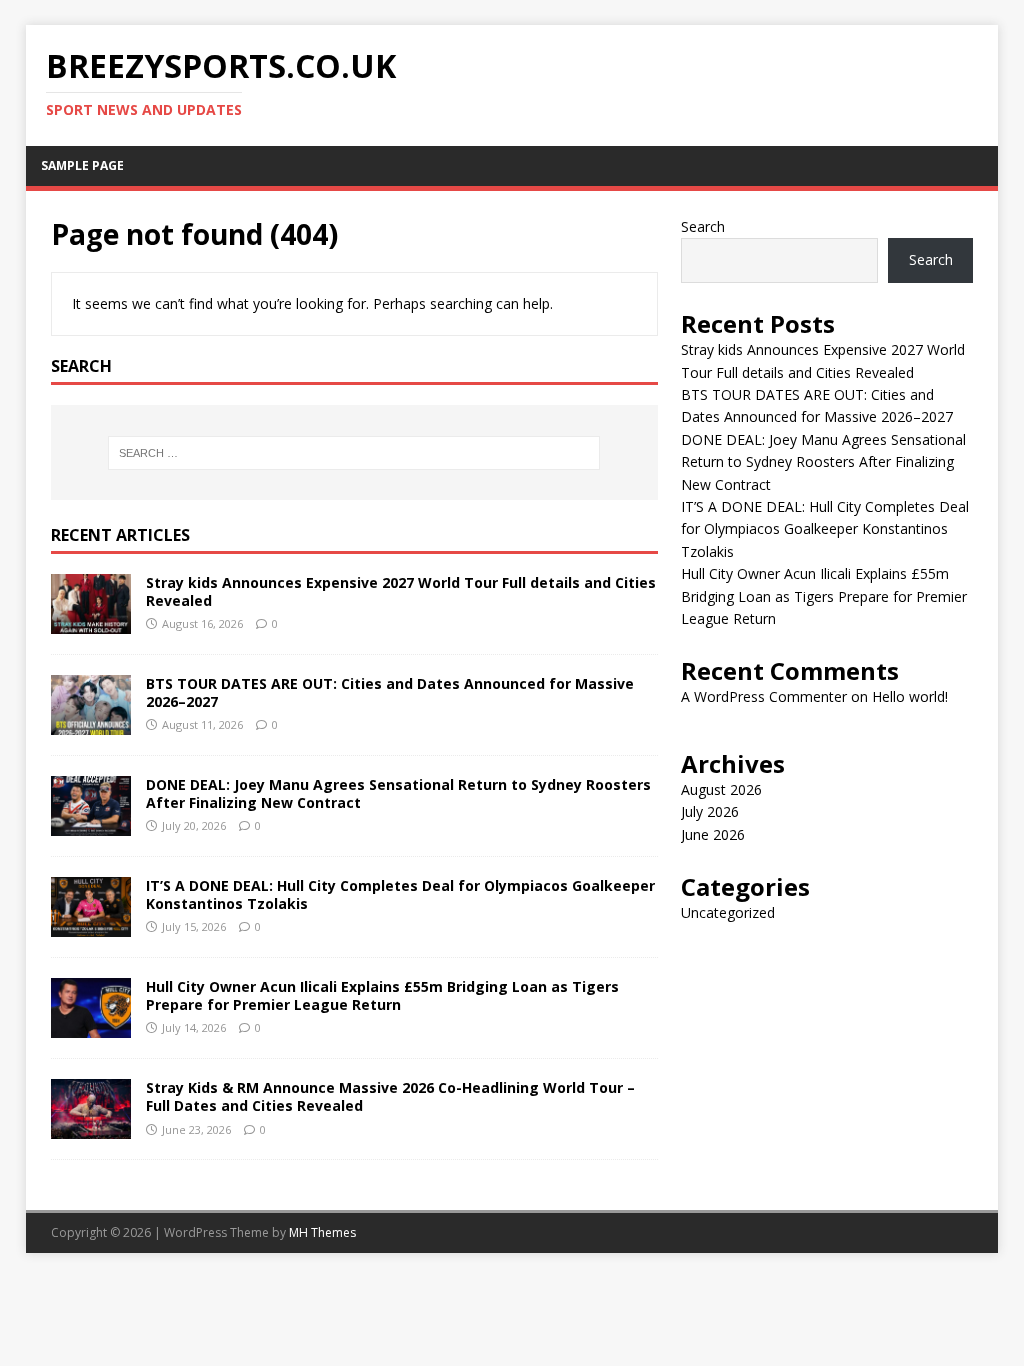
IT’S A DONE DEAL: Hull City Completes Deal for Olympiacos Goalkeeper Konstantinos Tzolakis (400, 894)
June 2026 (713, 834)
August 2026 (721, 789)
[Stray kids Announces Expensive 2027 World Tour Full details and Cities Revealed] (91, 621)
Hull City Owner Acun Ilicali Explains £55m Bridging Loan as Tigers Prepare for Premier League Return (382, 995)
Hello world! (910, 696)
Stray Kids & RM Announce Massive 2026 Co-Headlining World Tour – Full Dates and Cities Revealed (390, 1096)
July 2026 (710, 811)
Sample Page (82, 165)
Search (703, 226)
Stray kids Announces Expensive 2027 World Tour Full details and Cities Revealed (401, 591)
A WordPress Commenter (764, 696)
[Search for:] (354, 453)
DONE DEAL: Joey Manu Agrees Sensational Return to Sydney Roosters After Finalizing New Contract (398, 793)
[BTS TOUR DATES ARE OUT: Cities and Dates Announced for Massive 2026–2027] (91, 723)
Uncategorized (728, 912)
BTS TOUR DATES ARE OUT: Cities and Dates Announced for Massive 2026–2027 (390, 692)
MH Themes (322, 1232)
